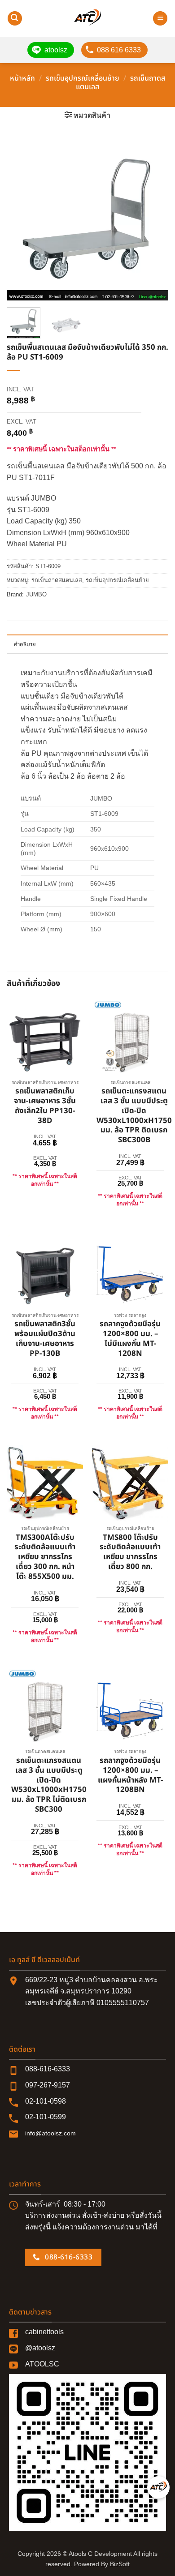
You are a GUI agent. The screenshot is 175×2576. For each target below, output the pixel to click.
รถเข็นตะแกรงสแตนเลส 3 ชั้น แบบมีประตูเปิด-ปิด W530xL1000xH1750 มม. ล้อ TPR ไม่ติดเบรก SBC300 (49, 1785)
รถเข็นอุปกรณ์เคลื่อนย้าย (83, 78)
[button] (15, 19)
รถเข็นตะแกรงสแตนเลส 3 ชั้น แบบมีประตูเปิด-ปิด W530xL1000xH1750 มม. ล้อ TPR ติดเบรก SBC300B (134, 1116)
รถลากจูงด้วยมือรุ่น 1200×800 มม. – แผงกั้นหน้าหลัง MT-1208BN (130, 1776)
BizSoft (120, 2564)
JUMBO (36, 594)
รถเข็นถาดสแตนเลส (57, 580)
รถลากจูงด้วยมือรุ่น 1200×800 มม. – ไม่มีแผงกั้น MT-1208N (130, 1339)
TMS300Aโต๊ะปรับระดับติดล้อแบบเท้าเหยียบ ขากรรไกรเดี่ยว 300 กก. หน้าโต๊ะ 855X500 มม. (45, 1558)
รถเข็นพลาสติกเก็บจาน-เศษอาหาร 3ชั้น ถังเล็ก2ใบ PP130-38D (45, 1106)
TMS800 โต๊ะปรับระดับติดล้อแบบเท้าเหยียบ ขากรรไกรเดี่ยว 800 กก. (130, 1553)
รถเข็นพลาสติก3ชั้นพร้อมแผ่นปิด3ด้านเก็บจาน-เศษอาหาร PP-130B (45, 1339)
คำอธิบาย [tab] (25, 644)
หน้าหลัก (22, 78)
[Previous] (21, 220)
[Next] (154, 220)
